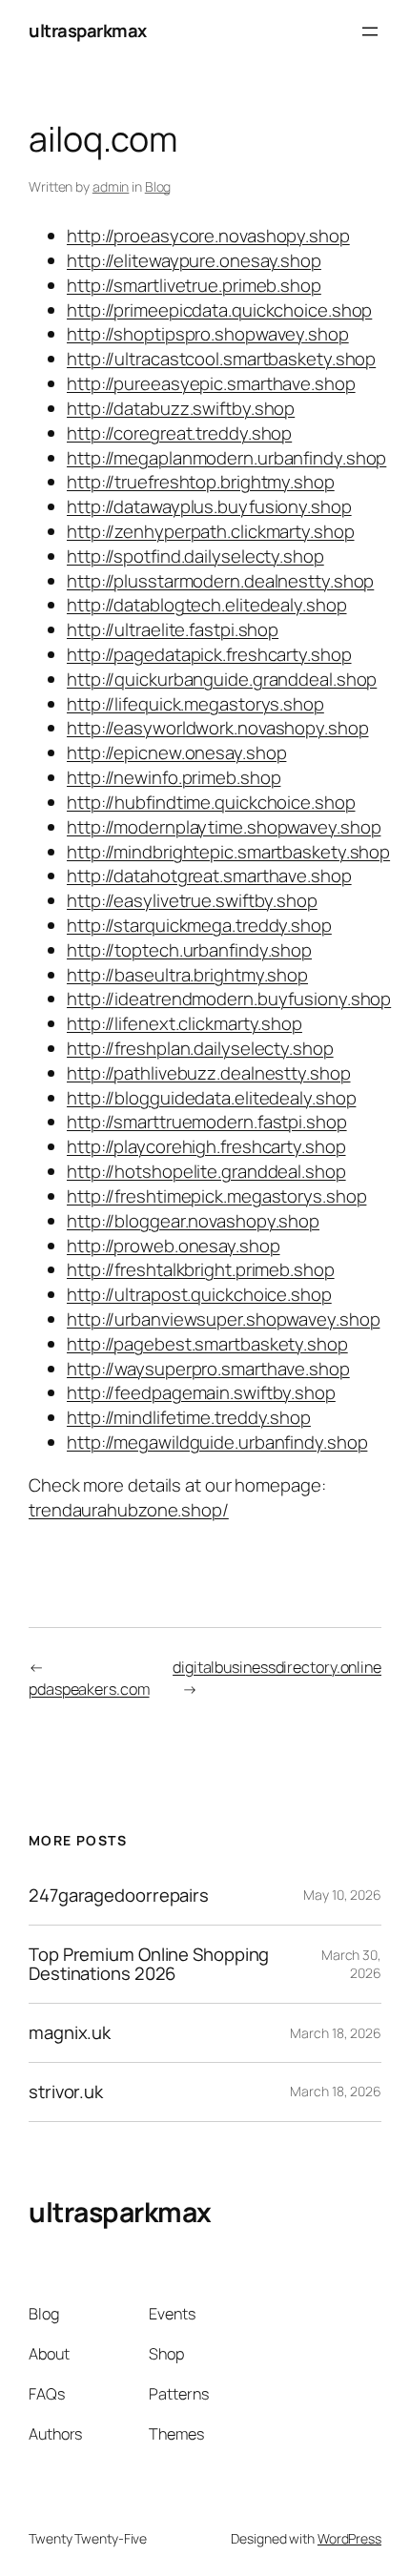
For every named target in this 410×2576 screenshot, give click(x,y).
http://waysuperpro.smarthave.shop (208, 1369)
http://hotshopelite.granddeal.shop (206, 1171)
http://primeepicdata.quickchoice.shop (219, 310)
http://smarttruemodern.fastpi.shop (207, 1122)
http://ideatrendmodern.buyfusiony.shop (229, 999)
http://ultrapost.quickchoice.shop (199, 1294)
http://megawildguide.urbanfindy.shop (217, 1442)
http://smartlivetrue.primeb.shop (194, 285)
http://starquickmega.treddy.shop (199, 925)
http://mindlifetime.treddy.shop (189, 1417)
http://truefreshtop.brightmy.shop (201, 482)
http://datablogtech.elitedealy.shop (207, 605)
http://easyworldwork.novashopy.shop (218, 728)
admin (111, 186)
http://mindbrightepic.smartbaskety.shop (228, 852)
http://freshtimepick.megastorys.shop (216, 1196)
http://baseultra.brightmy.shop (187, 975)
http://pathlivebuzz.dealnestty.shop (209, 1073)
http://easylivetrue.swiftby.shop (192, 900)
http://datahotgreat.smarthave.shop (209, 876)
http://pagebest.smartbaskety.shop (207, 1344)
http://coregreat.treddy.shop (179, 433)
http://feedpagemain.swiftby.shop (201, 1392)
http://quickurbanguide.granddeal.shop (222, 679)
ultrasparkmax (88, 31)
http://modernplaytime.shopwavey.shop (224, 827)
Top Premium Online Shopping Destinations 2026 (149, 1964)
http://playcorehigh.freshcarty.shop (206, 1146)
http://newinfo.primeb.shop (174, 777)
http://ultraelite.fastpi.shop (173, 629)
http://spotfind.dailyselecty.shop (195, 556)
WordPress (349, 2538)
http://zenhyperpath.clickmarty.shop (211, 531)
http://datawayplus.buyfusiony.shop (209, 506)
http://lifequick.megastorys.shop (195, 704)
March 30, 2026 (351, 1964)
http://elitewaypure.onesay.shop (194, 260)
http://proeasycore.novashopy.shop (208, 236)
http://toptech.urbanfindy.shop (189, 950)
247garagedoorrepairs (119, 1896)
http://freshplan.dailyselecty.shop (200, 1048)
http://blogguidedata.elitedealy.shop (211, 1098)
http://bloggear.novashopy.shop (193, 1221)
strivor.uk (66, 2092)
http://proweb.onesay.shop (174, 1246)
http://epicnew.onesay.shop (176, 752)
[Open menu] (370, 31)
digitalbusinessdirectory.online (277, 1667)
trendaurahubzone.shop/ (129, 1510)
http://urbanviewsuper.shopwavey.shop (223, 1319)
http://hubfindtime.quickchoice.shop (211, 802)
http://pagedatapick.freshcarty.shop (209, 654)
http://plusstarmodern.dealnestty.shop (220, 581)
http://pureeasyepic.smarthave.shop (211, 383)
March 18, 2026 (336, 2033)
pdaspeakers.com (89, 1689)
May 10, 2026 (342, 1895)
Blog (158, 186)
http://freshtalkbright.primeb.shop (201, 1269)
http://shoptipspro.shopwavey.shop (208, 334)
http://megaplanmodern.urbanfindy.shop (226, 458)
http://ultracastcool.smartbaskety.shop (221, 359)
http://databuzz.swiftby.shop (181, 408)
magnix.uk (70, 2033)
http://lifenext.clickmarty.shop (184, 1023)
